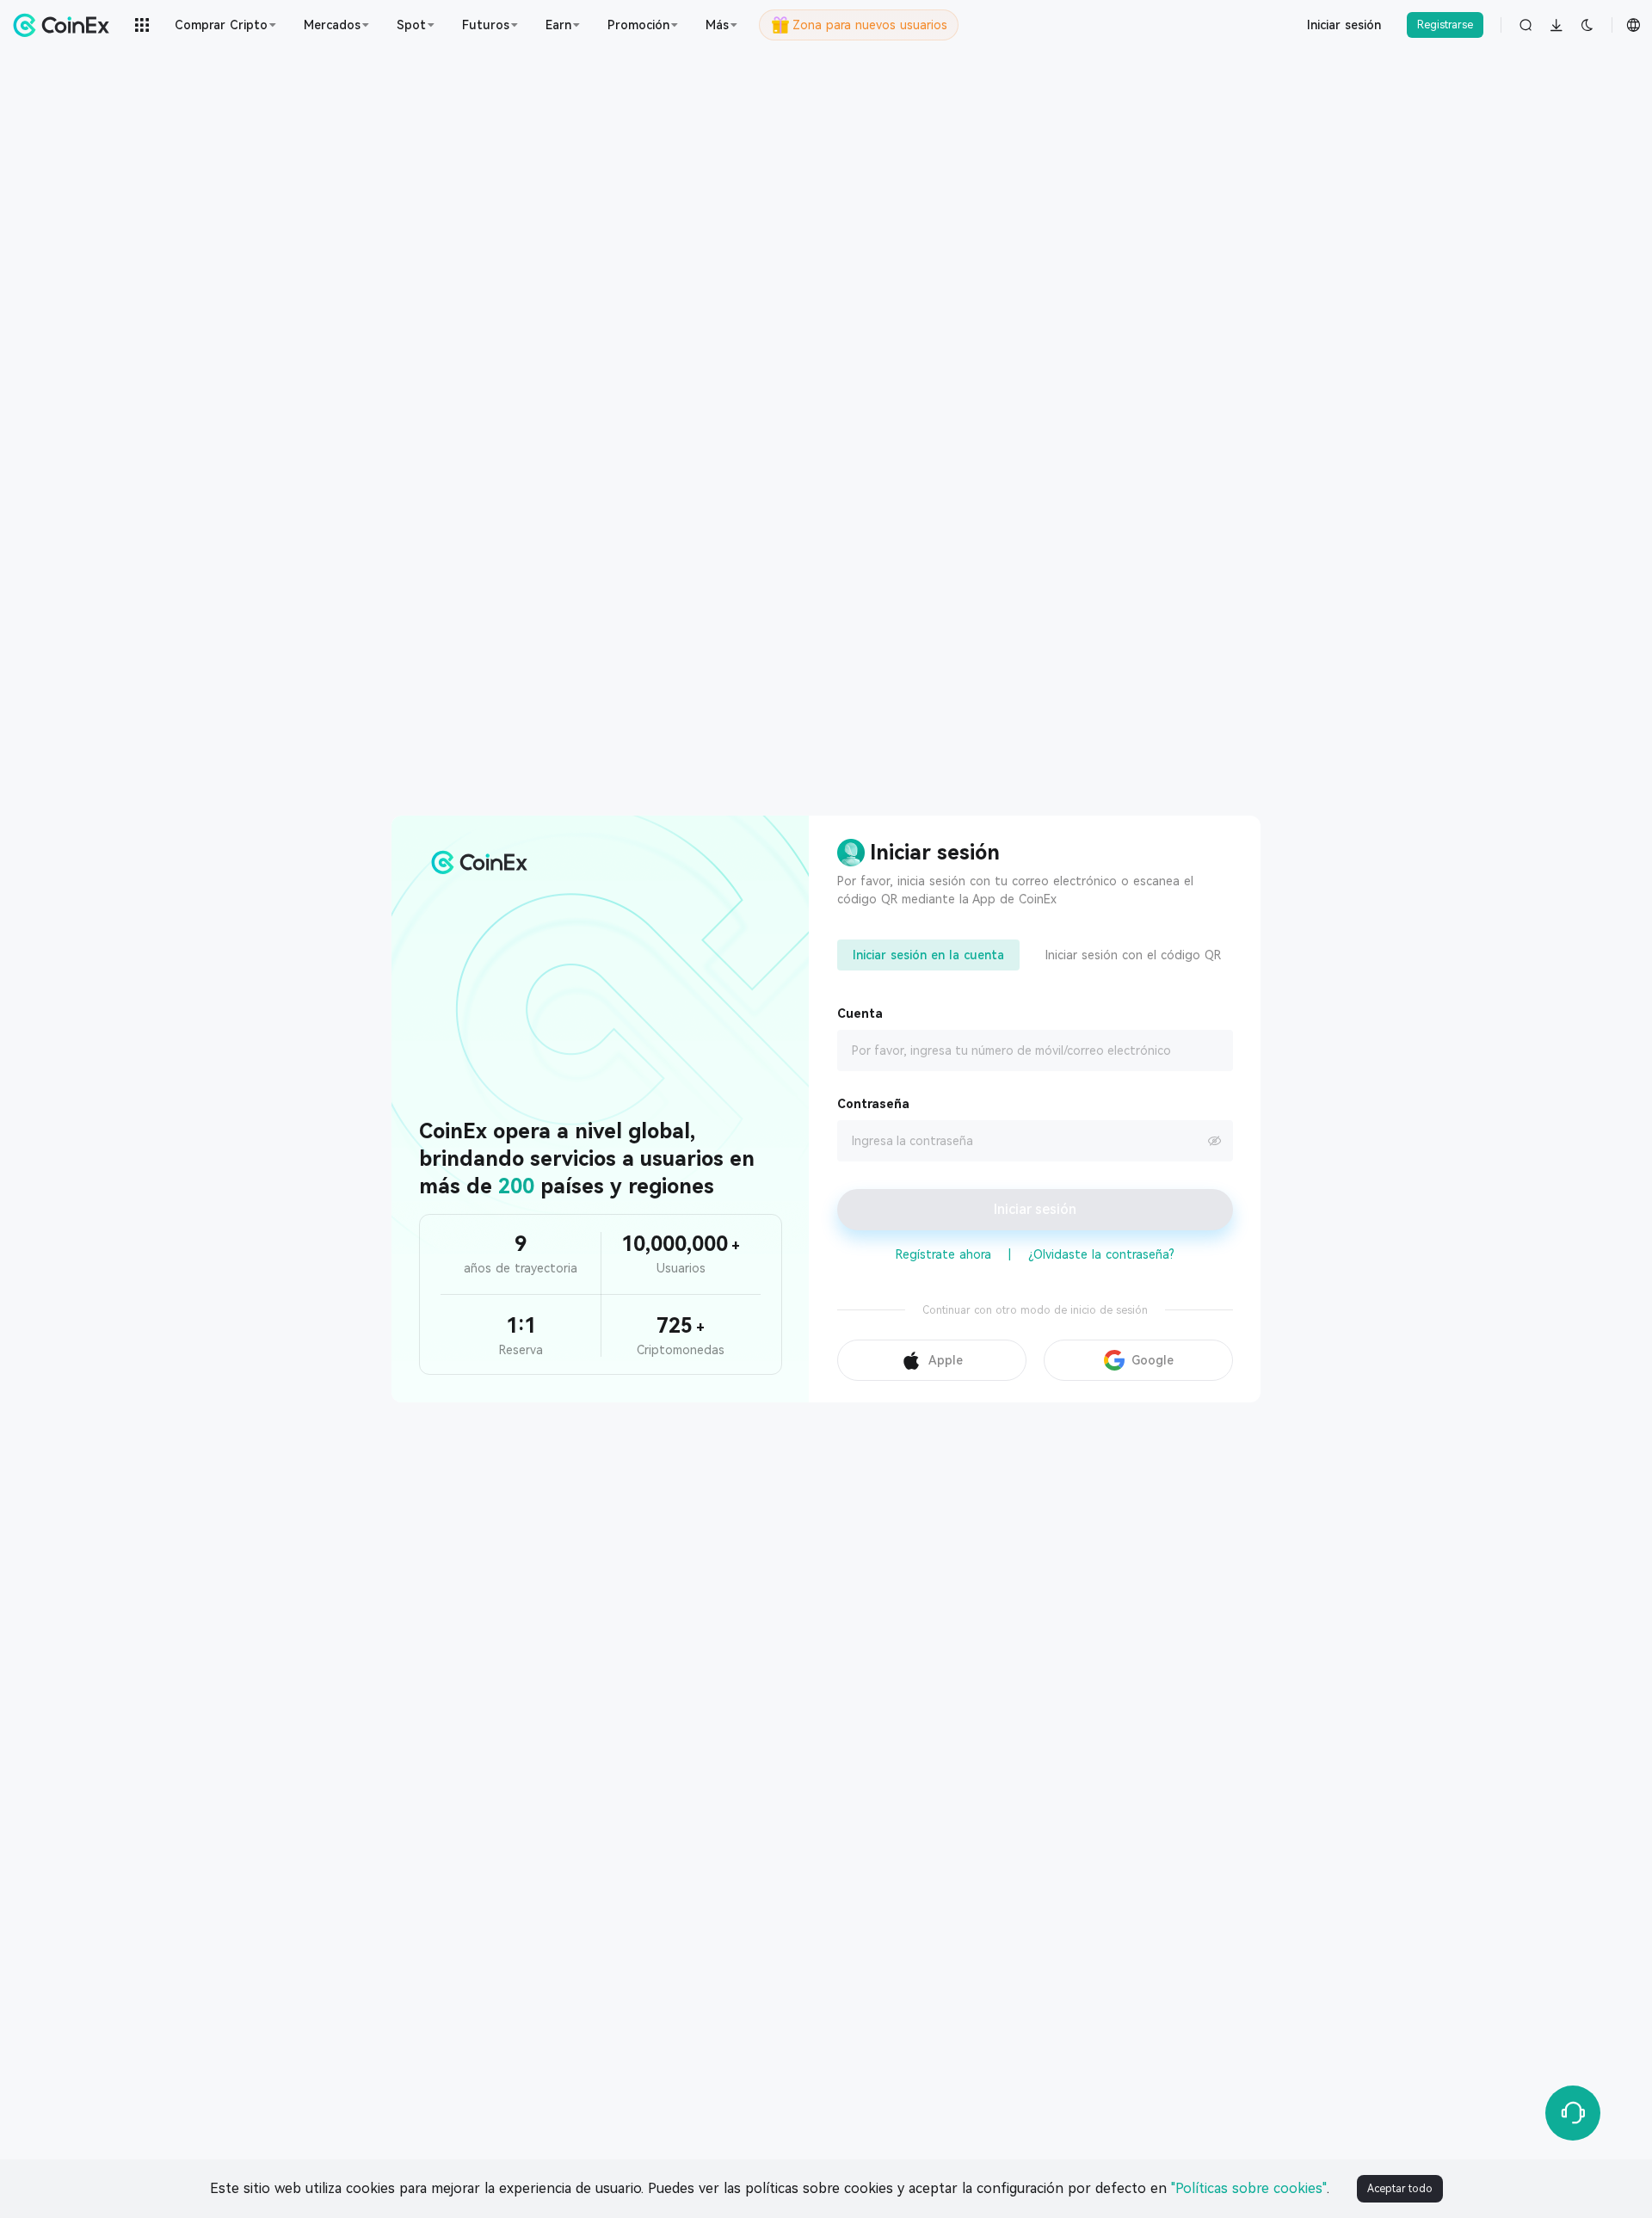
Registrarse (1445, 25)
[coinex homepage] (65, 25)
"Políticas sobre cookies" (1249, 2188)
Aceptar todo (1400, 2189)
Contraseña (873, 1104)
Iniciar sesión (1344, 25)
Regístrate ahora (943, 1254)
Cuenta (860, 1014)
